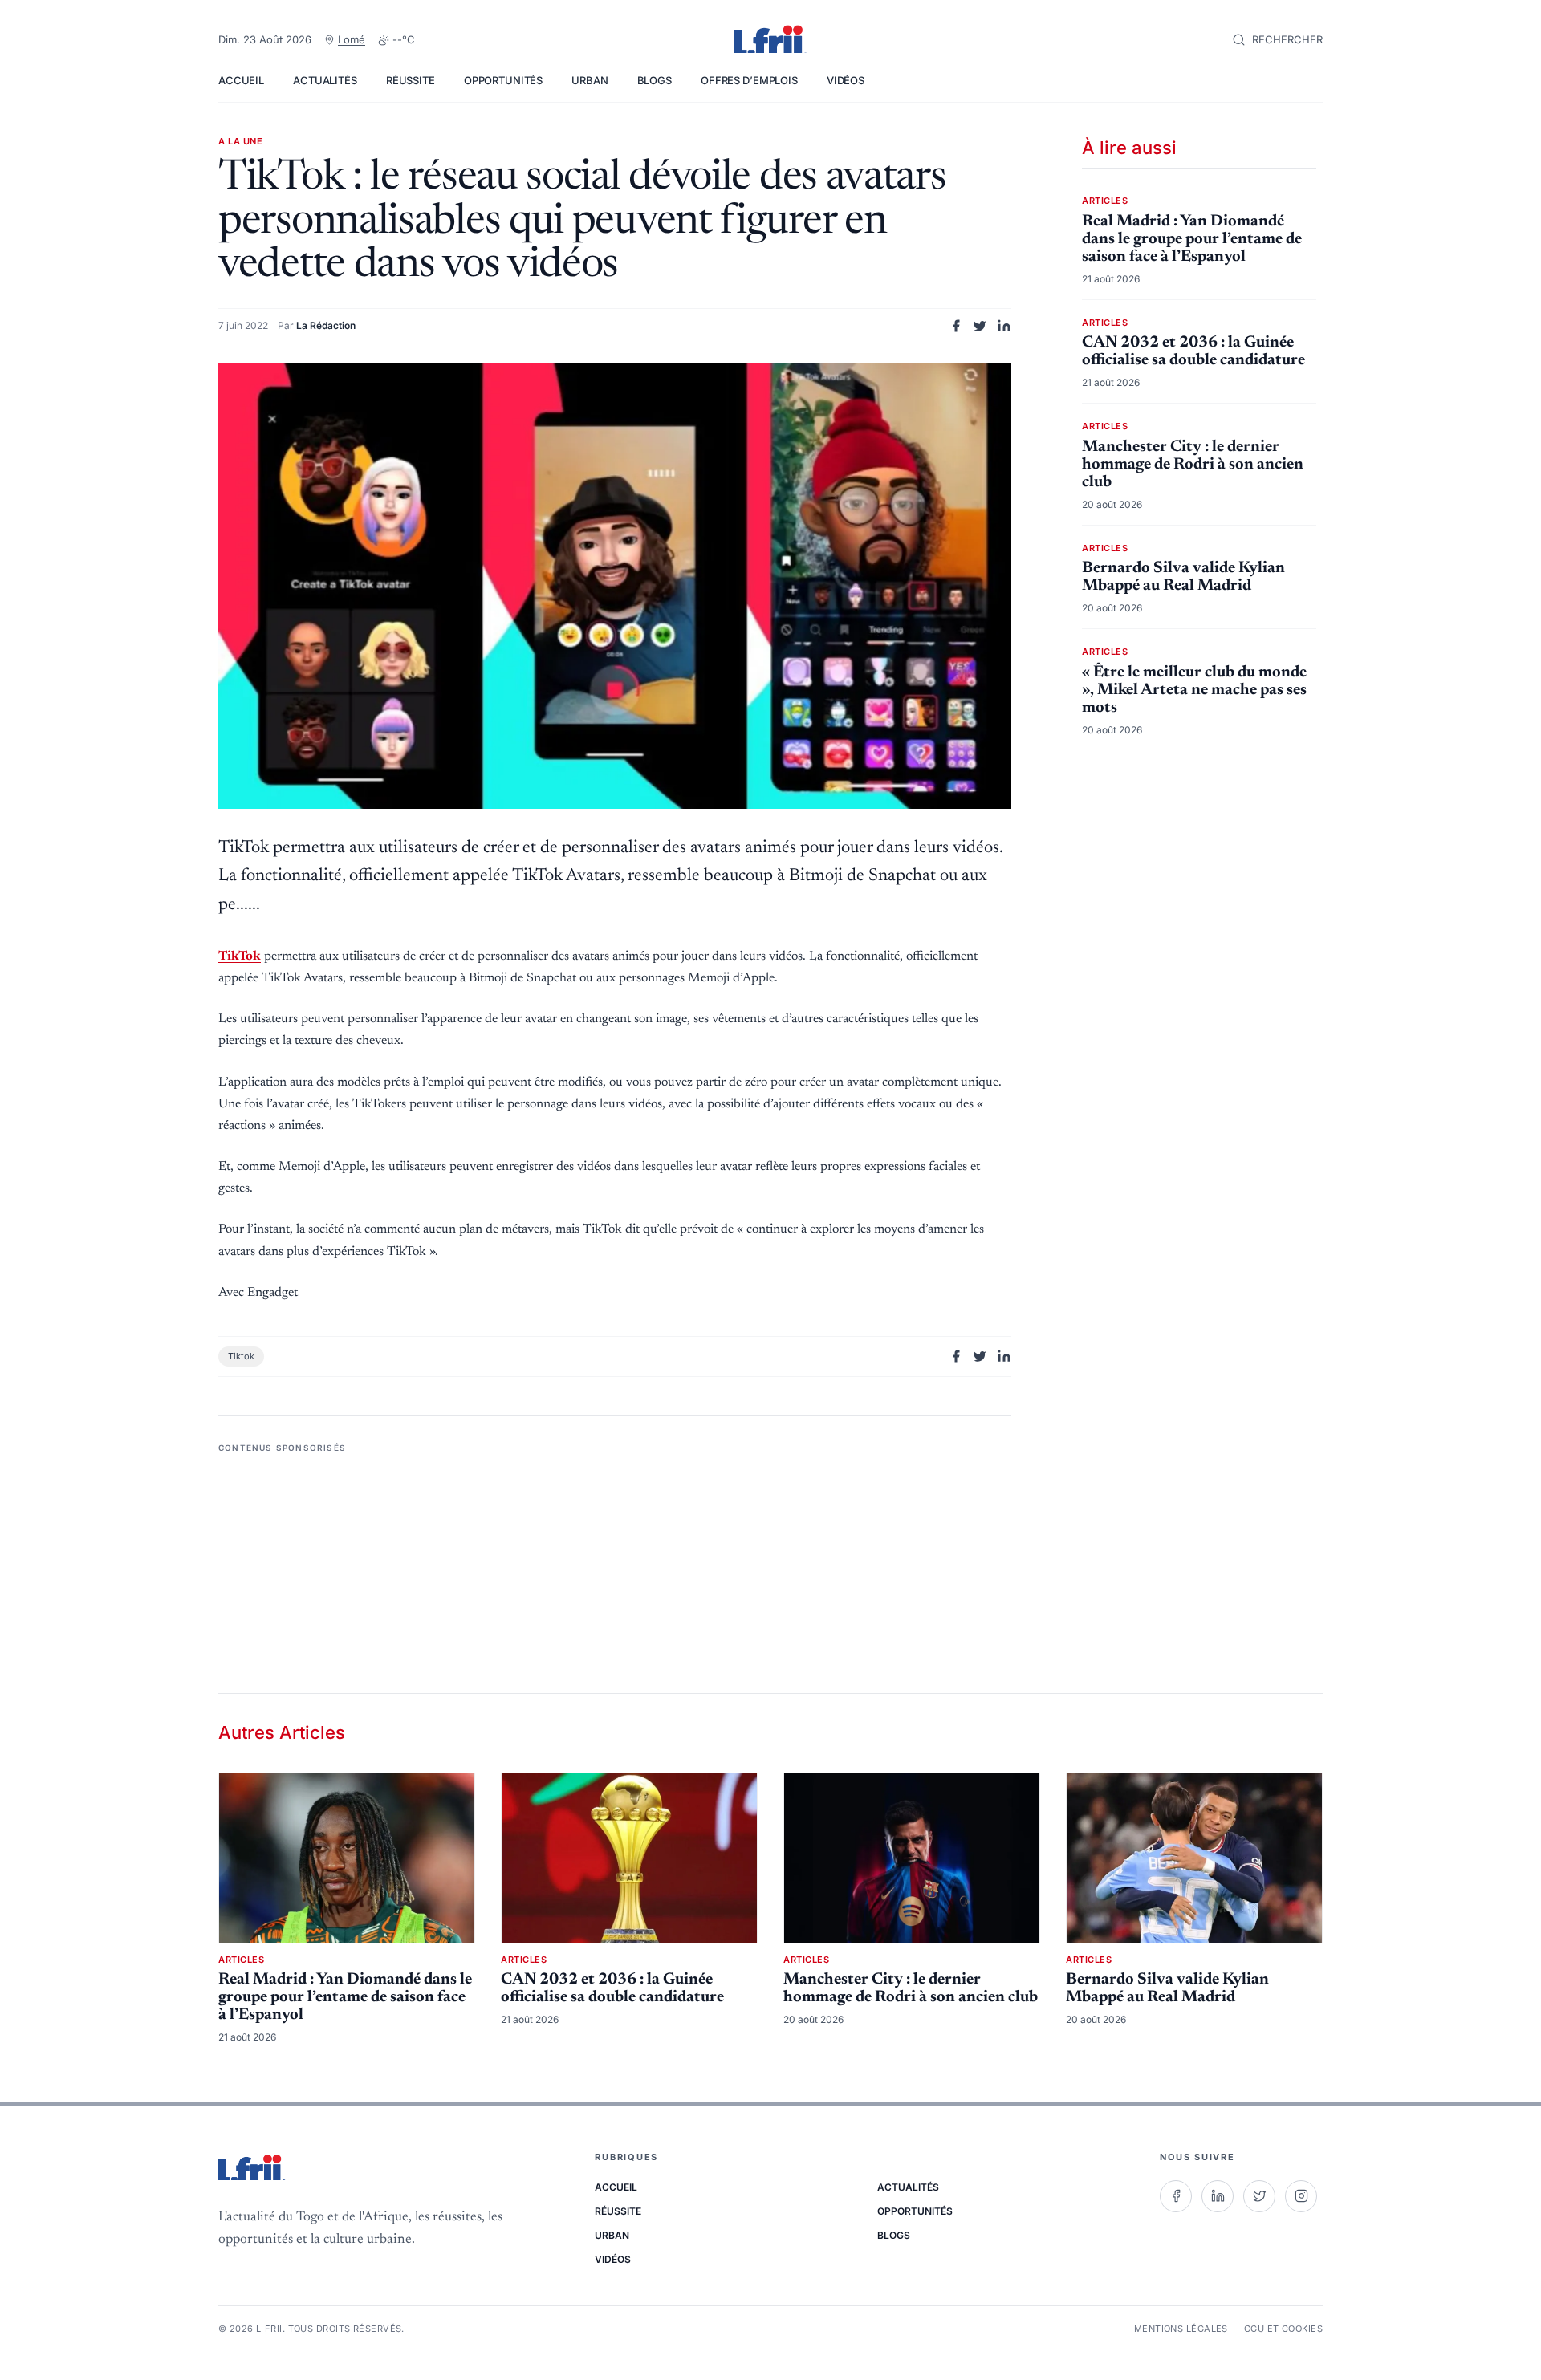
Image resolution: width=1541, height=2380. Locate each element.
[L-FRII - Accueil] (770, 40)
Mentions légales (1181, 2329)
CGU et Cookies (1283, 2329)
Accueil (241, 80)
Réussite (411, 80)
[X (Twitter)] (1259, 2196)
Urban (590, 80)
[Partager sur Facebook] (956, 326)
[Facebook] (1176, 2196)
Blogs (655, 80)
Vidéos (846, 80)
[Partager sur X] (980, 326)
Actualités (325, 80)
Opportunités (503, 80)
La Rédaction (326, 325)
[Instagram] (1301, 2196)
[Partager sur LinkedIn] (1004, 326)
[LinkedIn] (1218, 2196)
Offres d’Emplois (749, 80)
